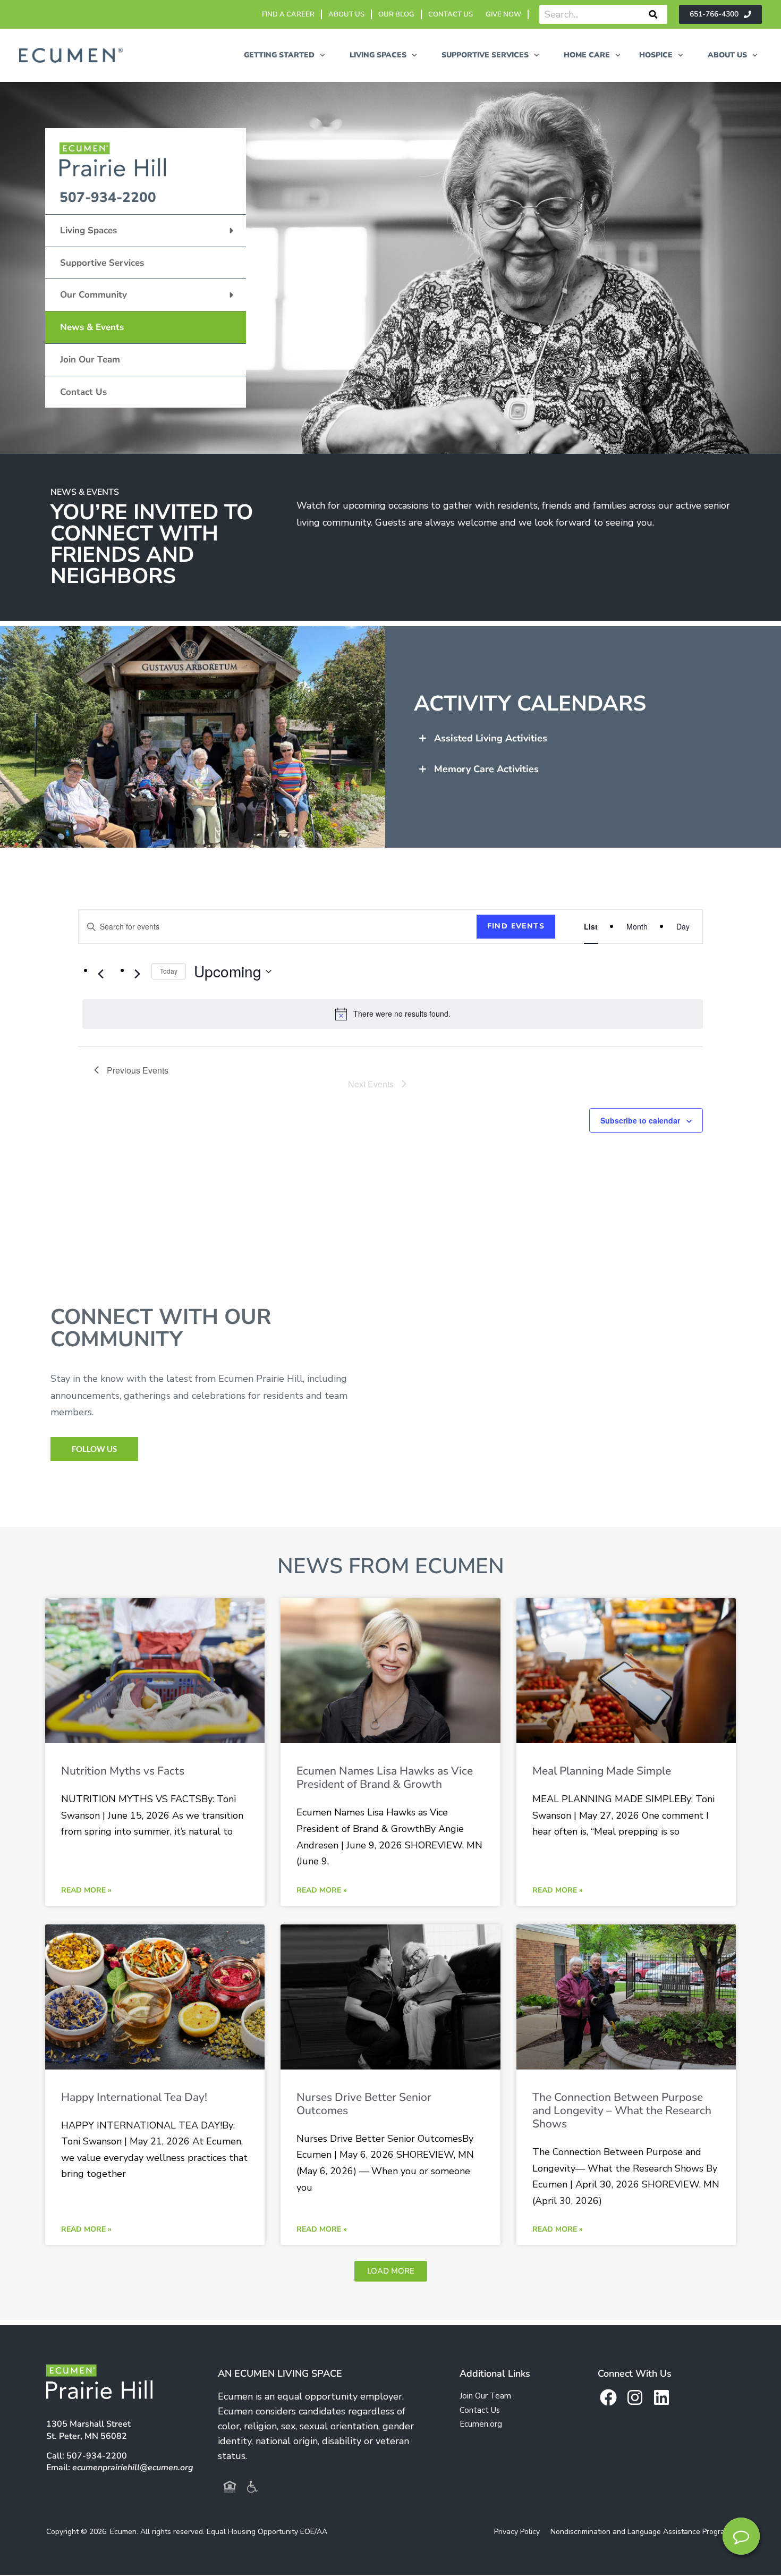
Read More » (86, 1890)
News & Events (92, 327)
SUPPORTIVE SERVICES (485, 55)
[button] (592, 738)
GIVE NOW (503, 14)
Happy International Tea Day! (134, 2097)
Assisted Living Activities (491, 738)
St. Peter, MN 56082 (88, 2430)
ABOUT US (346, 14)
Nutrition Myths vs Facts (123, 1771)
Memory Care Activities (486, 769)
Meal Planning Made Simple (602, 1771)
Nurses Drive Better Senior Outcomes (364, 2104)
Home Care (587, 55)
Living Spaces (88, 230)
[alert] (393, 1014)
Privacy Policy (517, 2532)
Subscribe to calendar (640, 1120)
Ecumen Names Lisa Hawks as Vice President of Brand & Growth (385, 1777)
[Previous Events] (100, 974)
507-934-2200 (108, 197)
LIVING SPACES (378, 55)
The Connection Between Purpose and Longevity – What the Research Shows (622, 2110)
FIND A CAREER (288, 14)
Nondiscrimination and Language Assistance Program (640, 2532)
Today (169, 971)
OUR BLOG (396, 14)
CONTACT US (451, 14)
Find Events (516, 926)
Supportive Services (102, 263)
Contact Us (83, 392)
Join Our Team (90, 360)
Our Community (94, 295)
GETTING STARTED (279, 55)
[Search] (653, 14)
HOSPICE (656, 55)
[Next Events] (137, 974)
